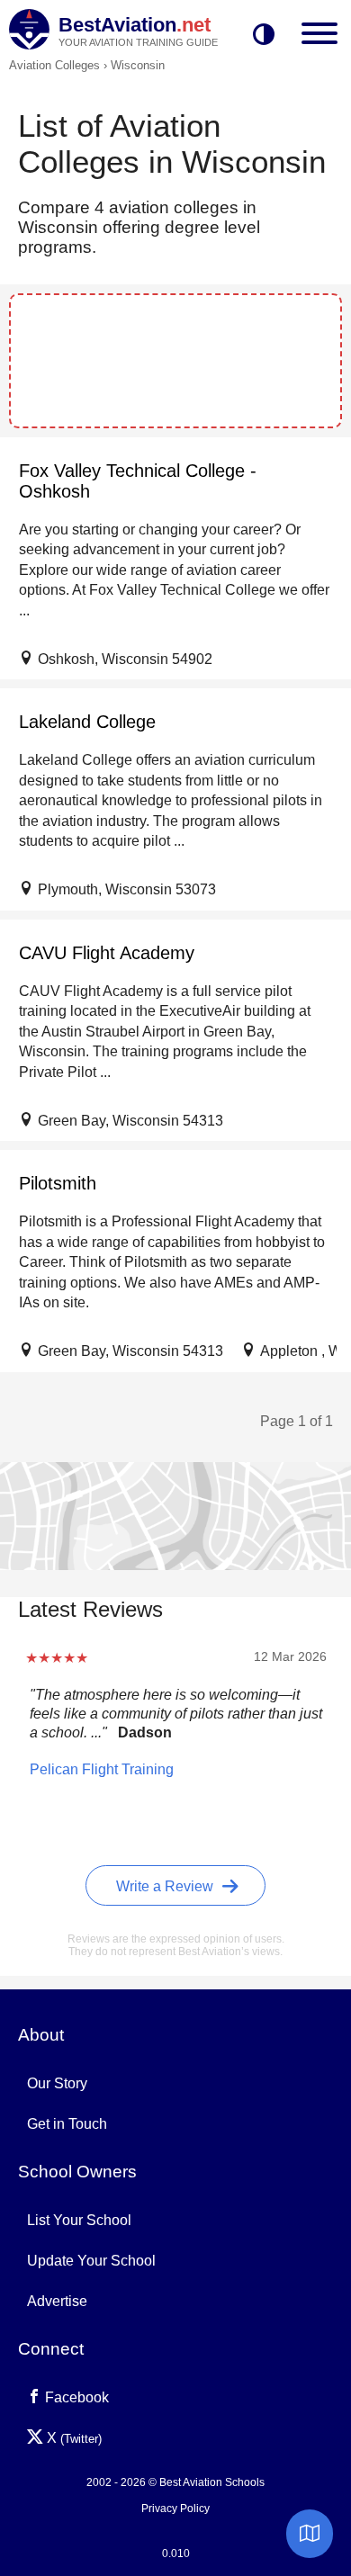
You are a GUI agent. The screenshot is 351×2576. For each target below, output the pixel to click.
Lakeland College (87, 722)
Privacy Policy (175, 2509)
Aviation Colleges (54, 65)
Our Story (57, 2083)
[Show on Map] (310, 2534)
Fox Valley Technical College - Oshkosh (138, 481)
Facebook (75, 2397)
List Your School (79, 2220)
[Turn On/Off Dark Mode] (264, 36)
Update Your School (91, 2261)
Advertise (57, 2301)
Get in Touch (67, 2124)
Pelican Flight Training (102, 1769)
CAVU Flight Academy (107, 953)
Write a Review (166, 1886)
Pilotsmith (58, 1183)
